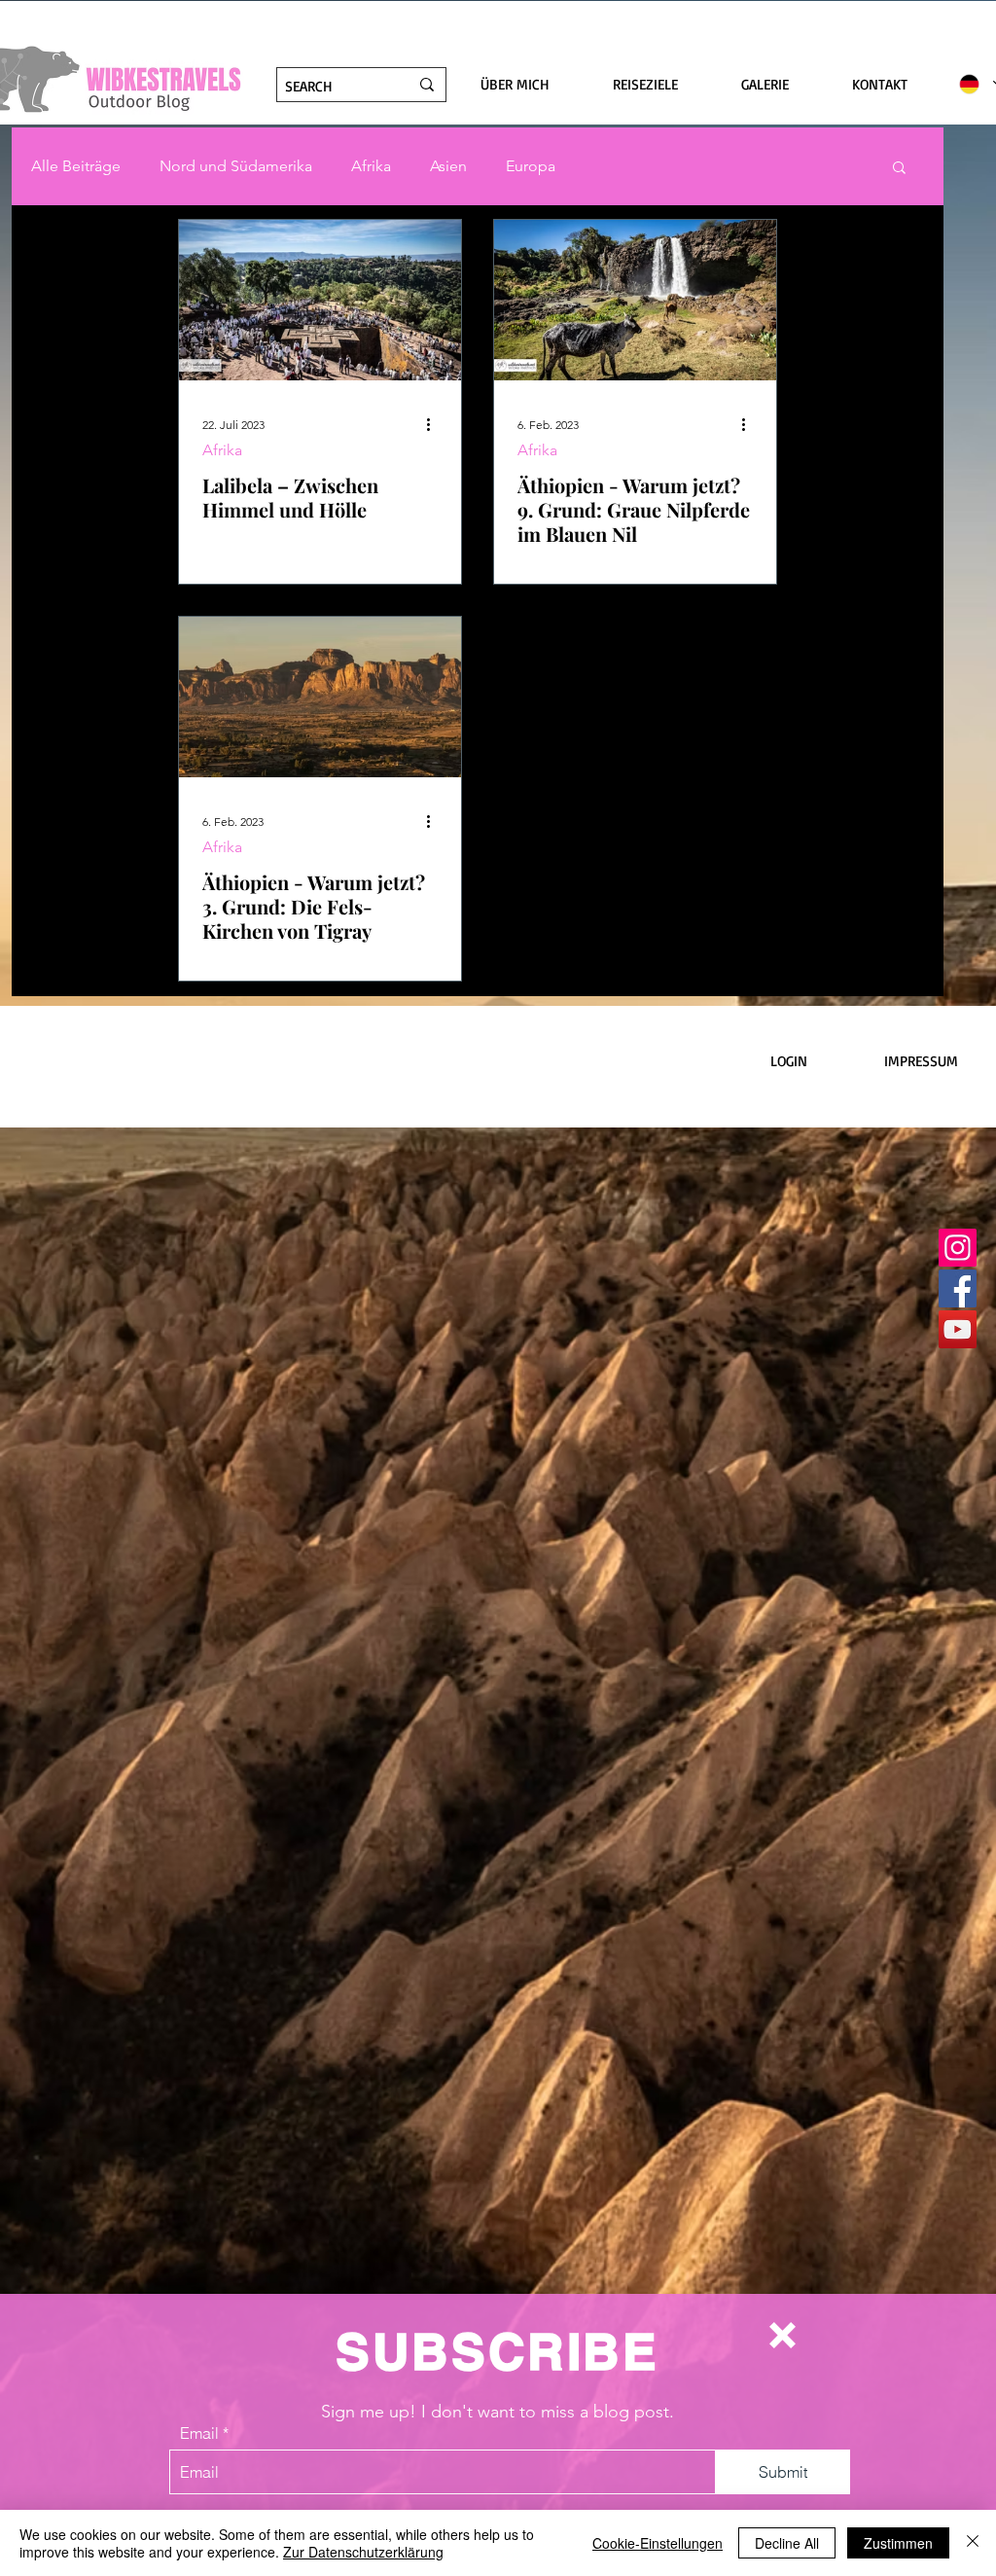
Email (199, 2433)
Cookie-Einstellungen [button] (658, 2543)
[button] (783, 2335)
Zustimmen (898, 2543)
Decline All (787, 2543)
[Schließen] (973, 2543)
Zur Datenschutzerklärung (363, 2552)
